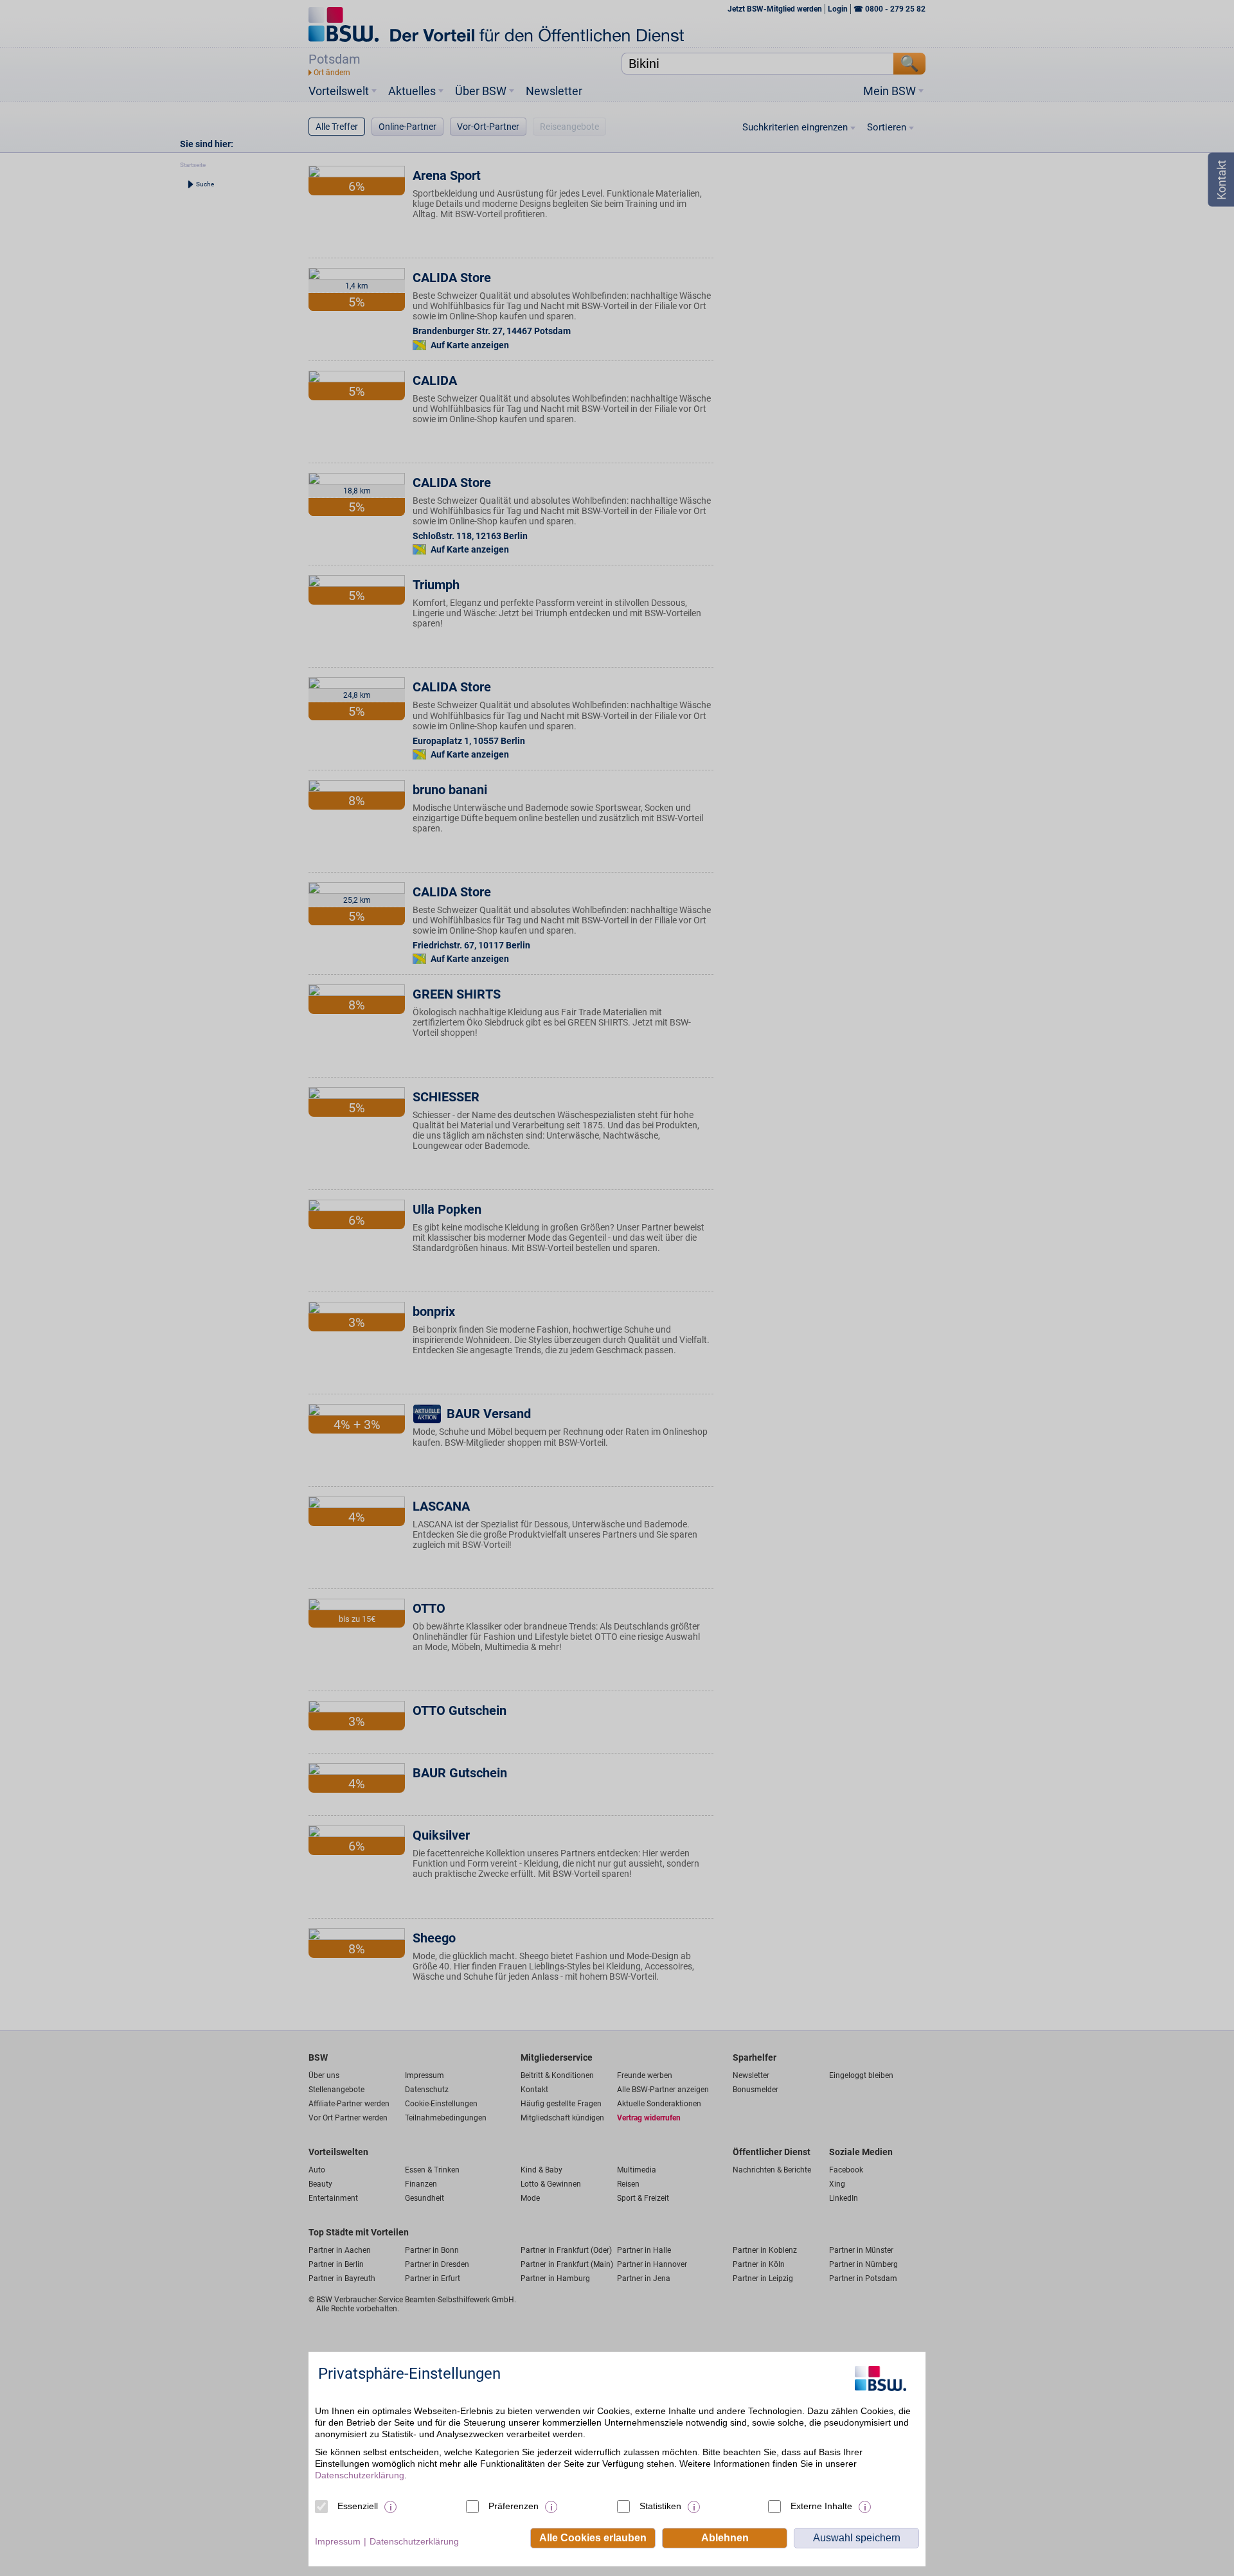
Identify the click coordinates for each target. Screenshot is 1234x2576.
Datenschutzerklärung (360, 2475)
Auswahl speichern (857, 2538)
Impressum (338, 2541)
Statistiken (660, 2506)
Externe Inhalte (821, 2506)
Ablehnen (725, 2538)
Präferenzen (514, 2506)
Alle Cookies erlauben (593, 2538)
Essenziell (358, 2506)
